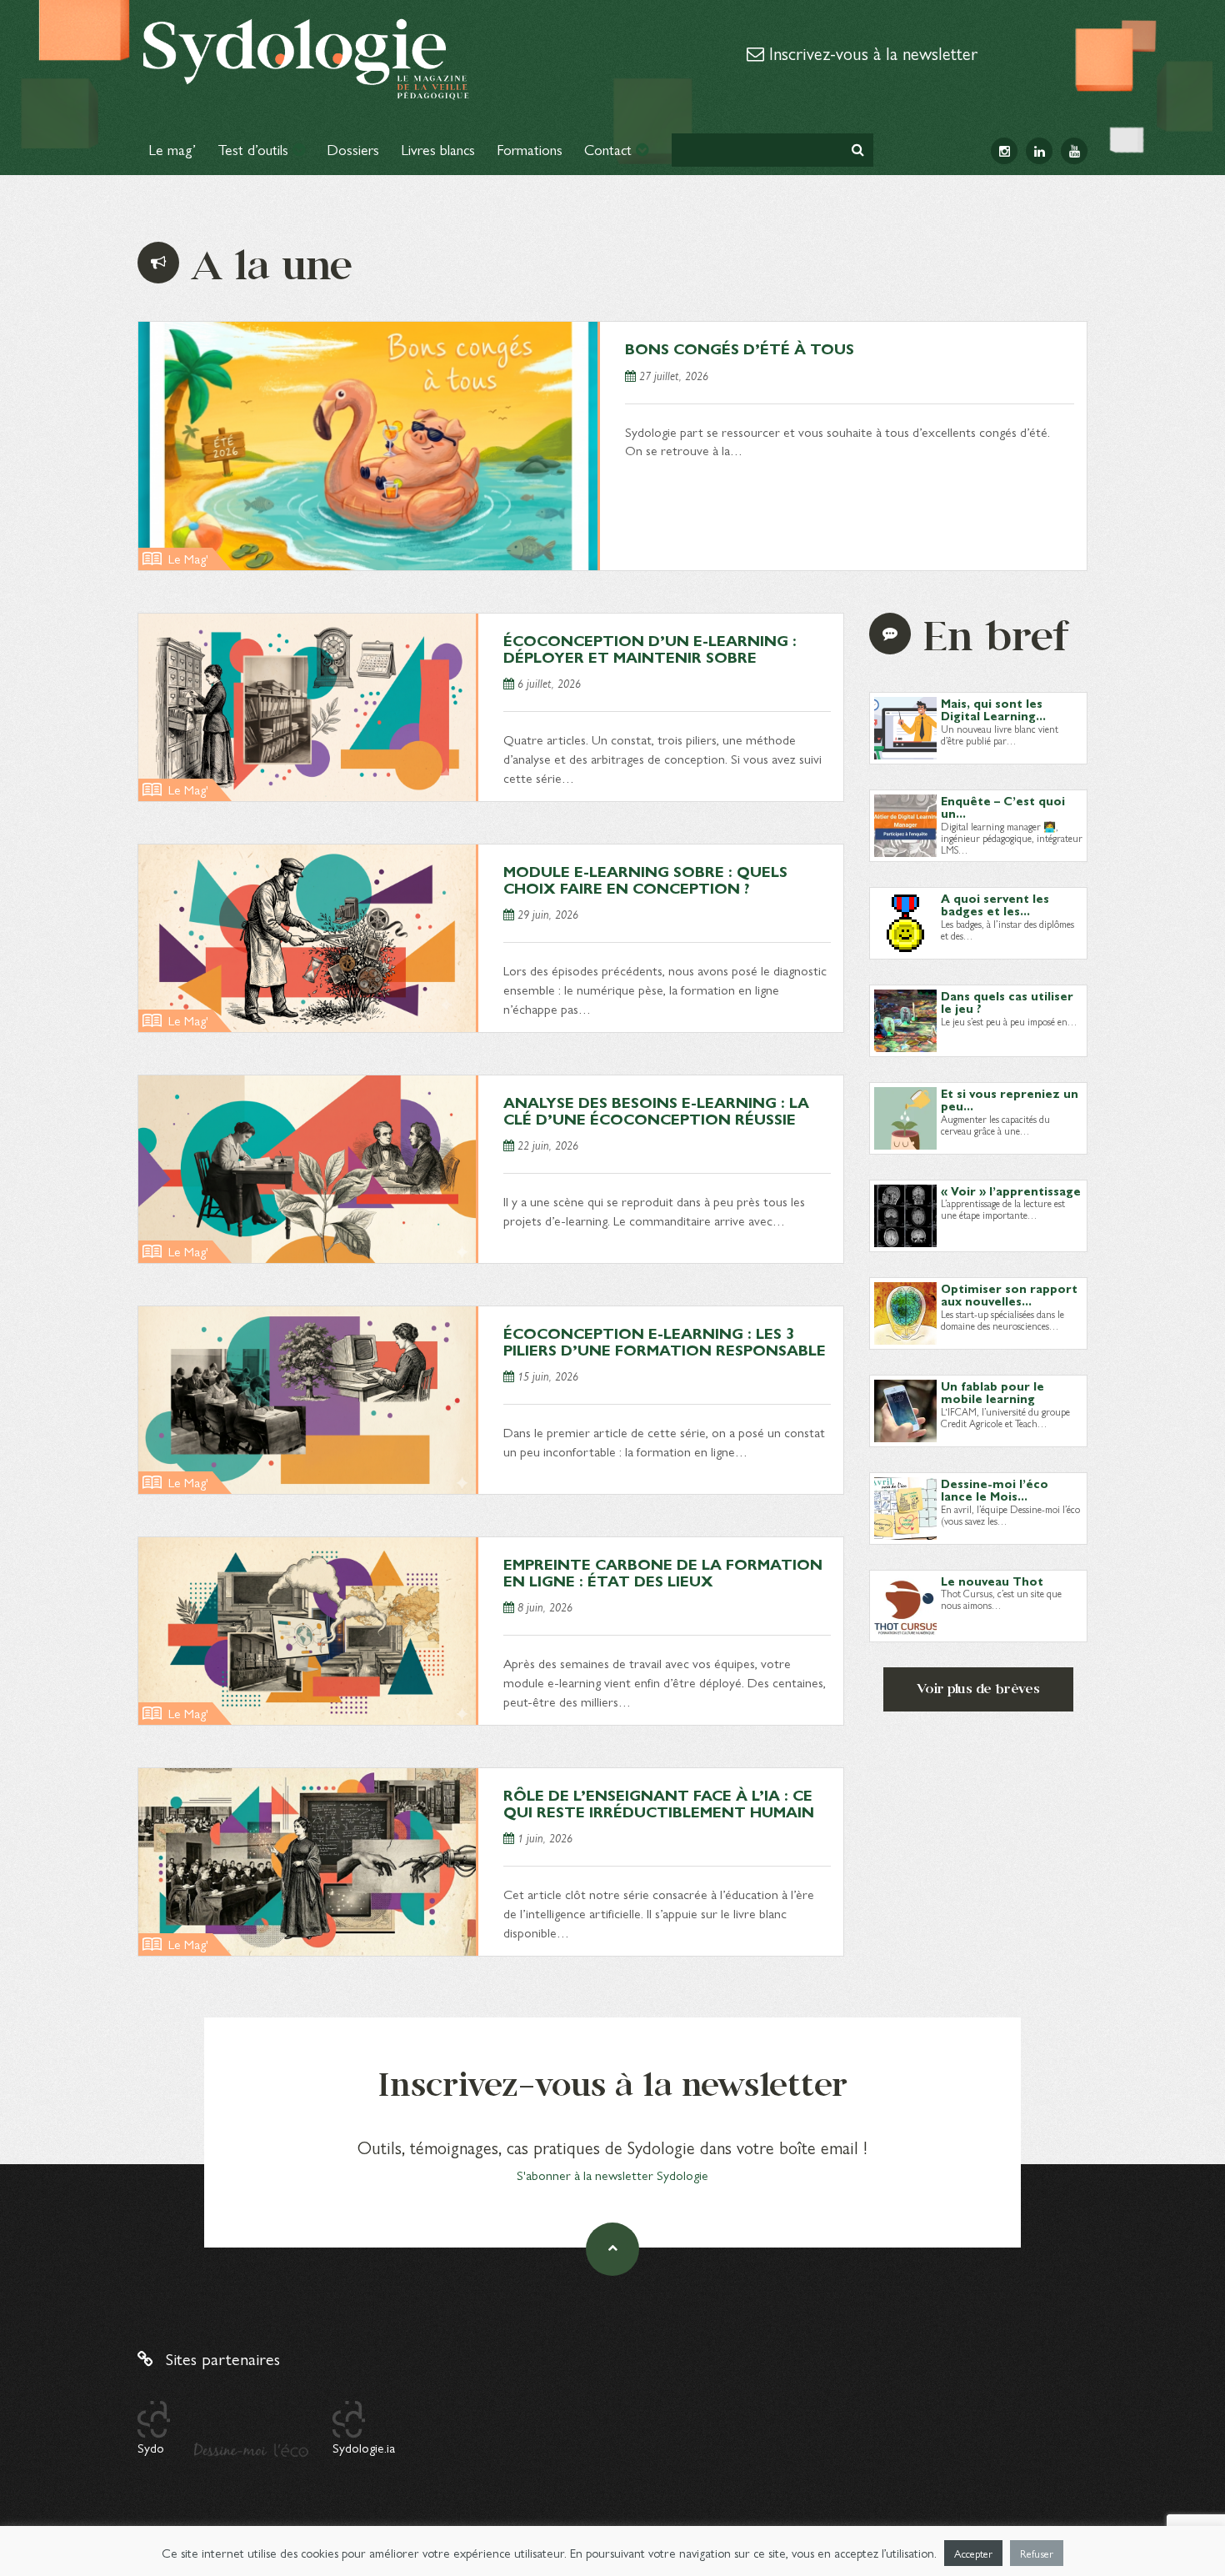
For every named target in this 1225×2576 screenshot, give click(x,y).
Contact (610, 149)
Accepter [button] (973, 2553)
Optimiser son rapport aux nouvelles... (1009, 1294)
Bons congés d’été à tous (740, 348)
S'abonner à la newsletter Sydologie (612, 2175)
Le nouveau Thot (992, 1581)
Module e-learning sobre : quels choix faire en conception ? (645, 879)
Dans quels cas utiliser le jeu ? (1007, 1002)
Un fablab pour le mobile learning (992, 1392)
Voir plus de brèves (978, 1689)
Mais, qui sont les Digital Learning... (993, 709)
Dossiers (353, 149)
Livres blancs (438, 149)
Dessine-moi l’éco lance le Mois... (995, 1489)
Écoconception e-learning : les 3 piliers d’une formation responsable (665, 1341)
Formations (530, 149)
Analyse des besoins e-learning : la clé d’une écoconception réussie (656, 1110)
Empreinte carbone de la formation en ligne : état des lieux (663, 1572)
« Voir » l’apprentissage (1011, 1190)
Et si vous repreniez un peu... (1010, 1099)
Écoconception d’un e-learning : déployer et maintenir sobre (650, 648)
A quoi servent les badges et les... (995, 904)
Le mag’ (172, 149)
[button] (858, 150)
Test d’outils (255, 149)
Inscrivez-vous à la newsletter (871, 53)
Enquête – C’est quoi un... (1003, 807)
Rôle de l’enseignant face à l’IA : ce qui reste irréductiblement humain (659, 1803)
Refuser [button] (1037, 2553)
